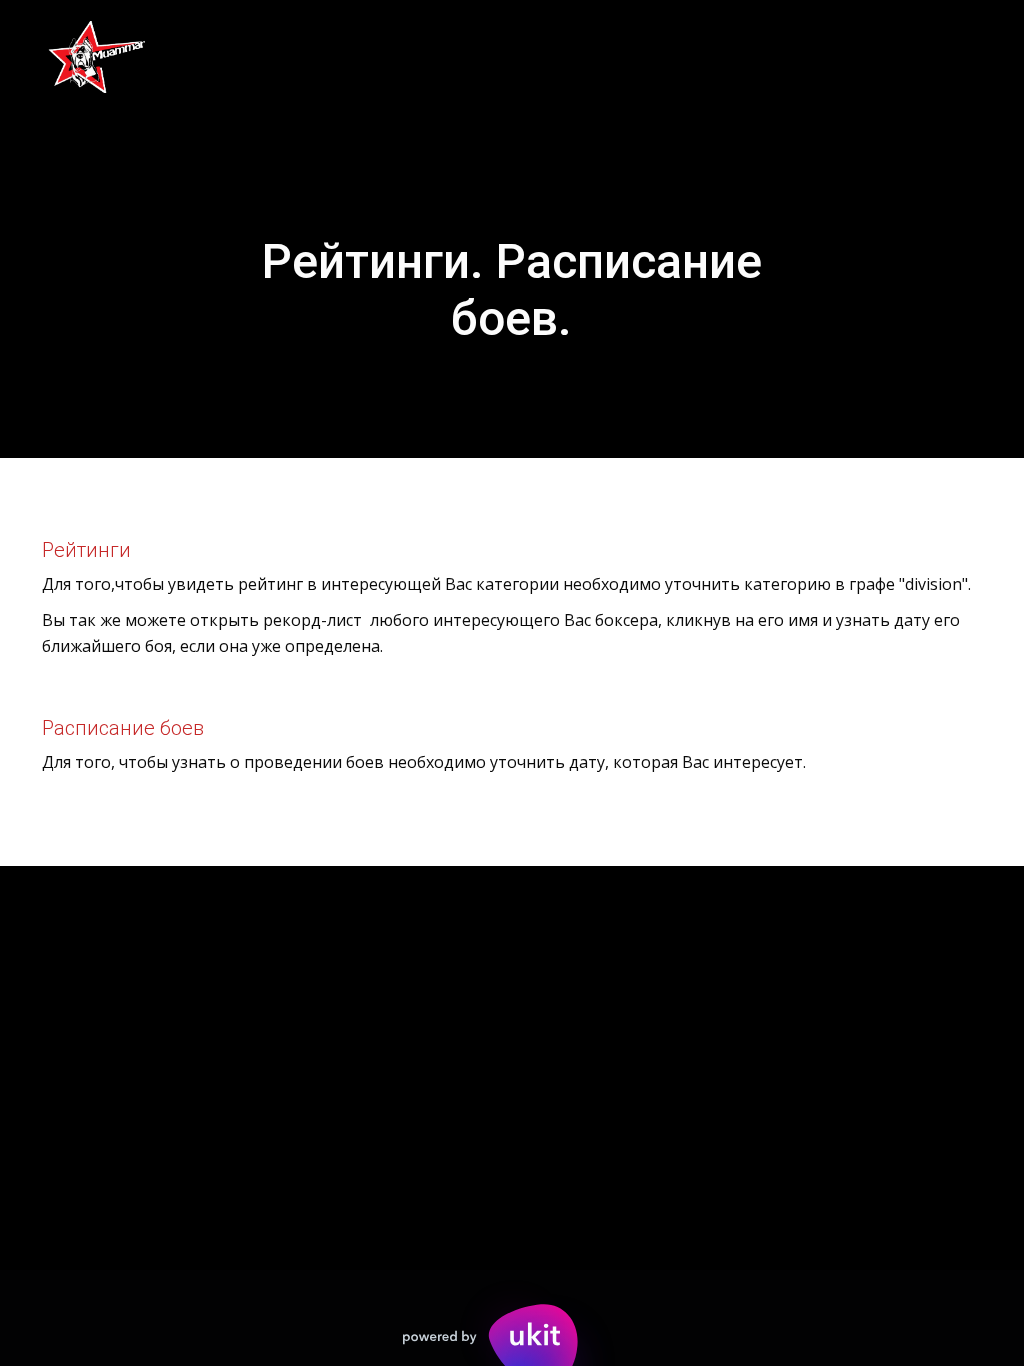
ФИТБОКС (465, 56)
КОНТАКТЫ (600, 56)
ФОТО (101, 56)
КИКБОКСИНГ (321, 56)
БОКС (196, 56)
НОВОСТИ (735, 56)
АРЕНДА (857, 56)
